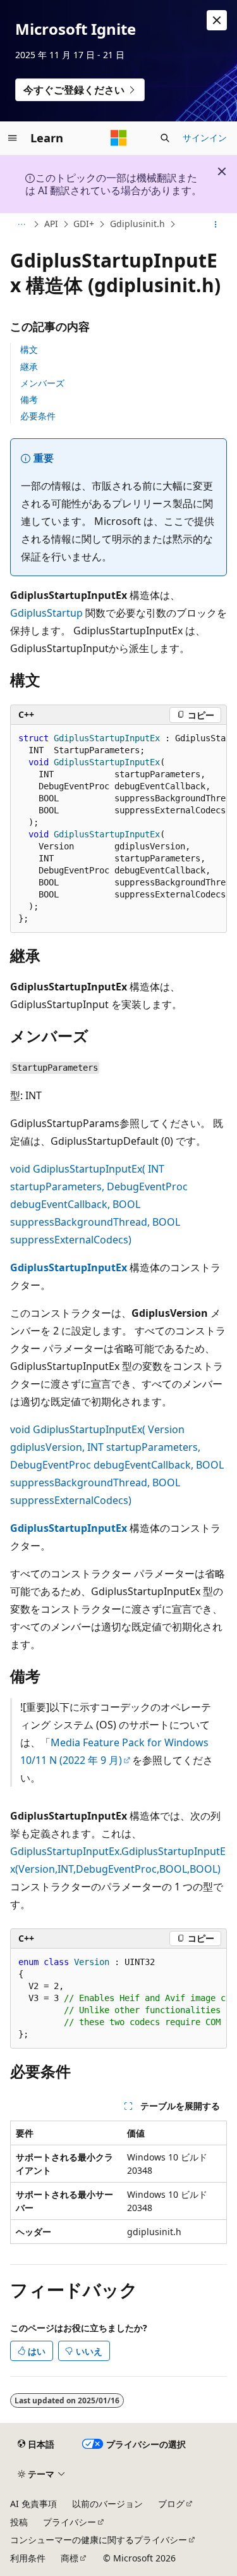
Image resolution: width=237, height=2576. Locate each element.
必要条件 (38, 416)
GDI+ (84, 224)
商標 (70, 2558)
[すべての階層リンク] (21, 225)
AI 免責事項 (33, 2504)
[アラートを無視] (217, 20)
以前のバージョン (107, 2504)
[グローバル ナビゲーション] (13, 138)
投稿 (19, 2522)
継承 (29, 367)
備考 (29, 399)
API (51, 224)
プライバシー (70, 2522)
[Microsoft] (119, 138)
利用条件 (28, 2558)
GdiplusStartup (46, 613)
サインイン (205, 138)
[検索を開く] (165, 138)
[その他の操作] (216, 225)
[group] (118, 829)
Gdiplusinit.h (137, 224)
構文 (29, 349)
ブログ (171, 2504)
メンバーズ (42, 383)
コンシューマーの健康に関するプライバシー (99, 2540)
